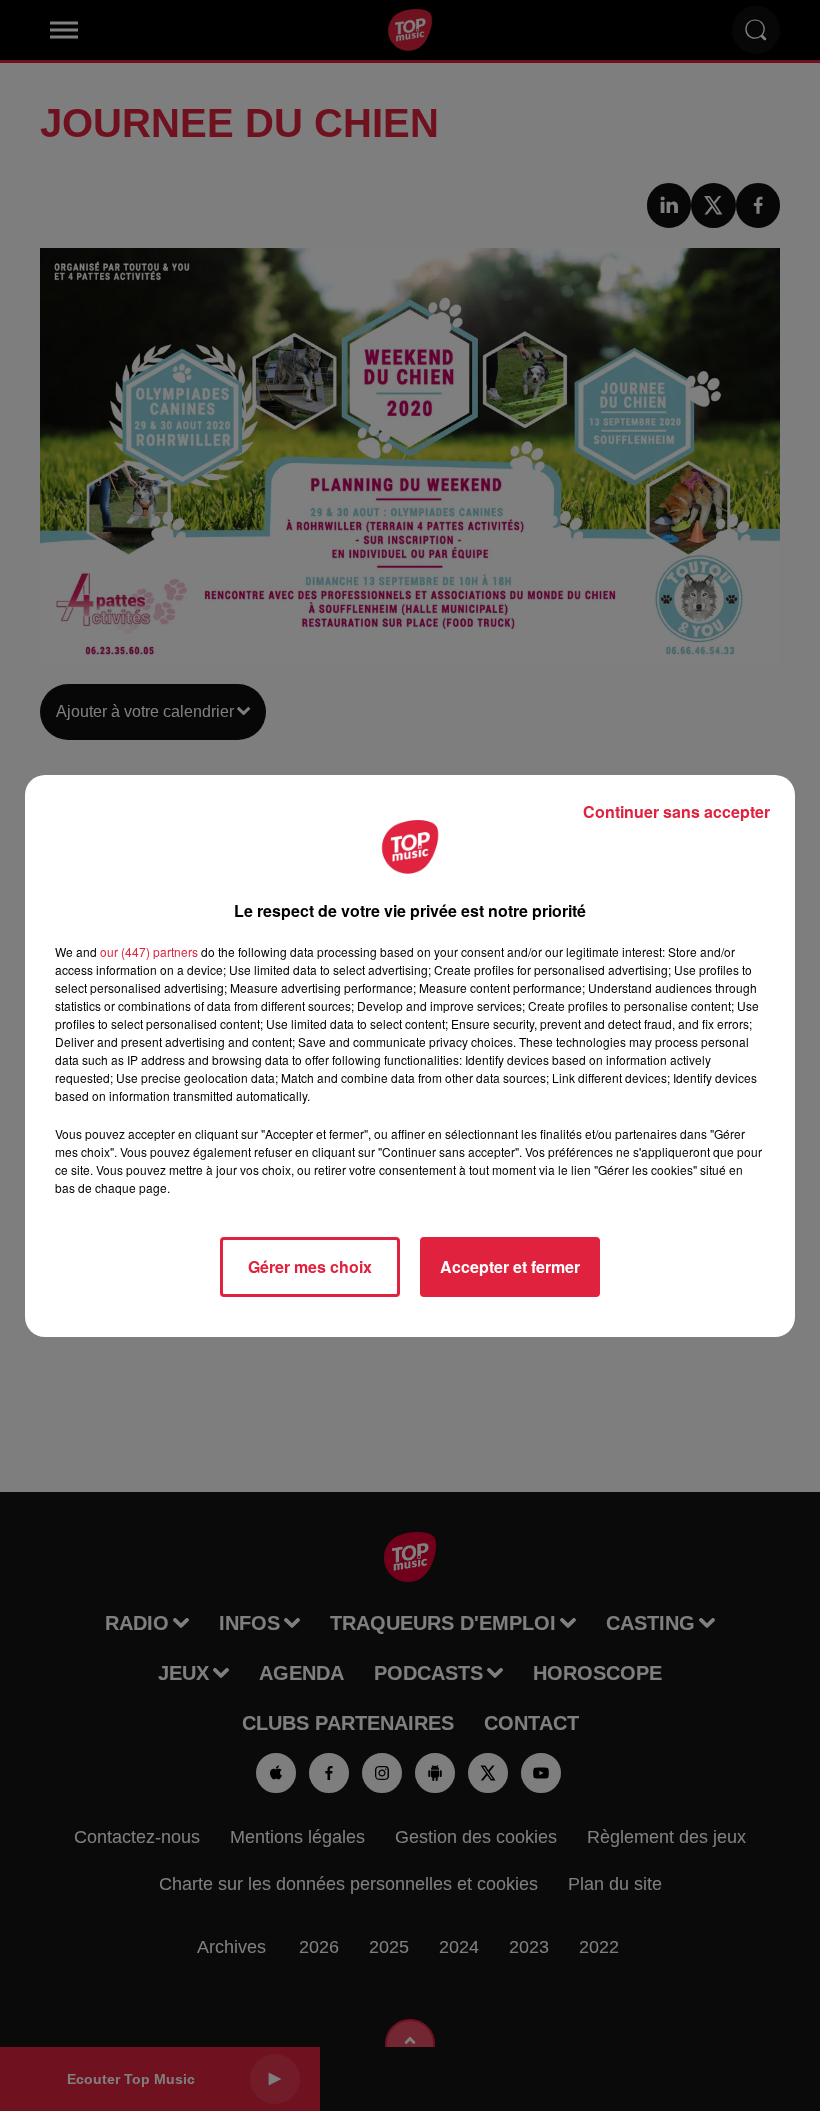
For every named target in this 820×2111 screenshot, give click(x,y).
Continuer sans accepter (676, 811)
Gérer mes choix (310, 1266)
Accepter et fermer (510, 1266)
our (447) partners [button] (149, 951)
